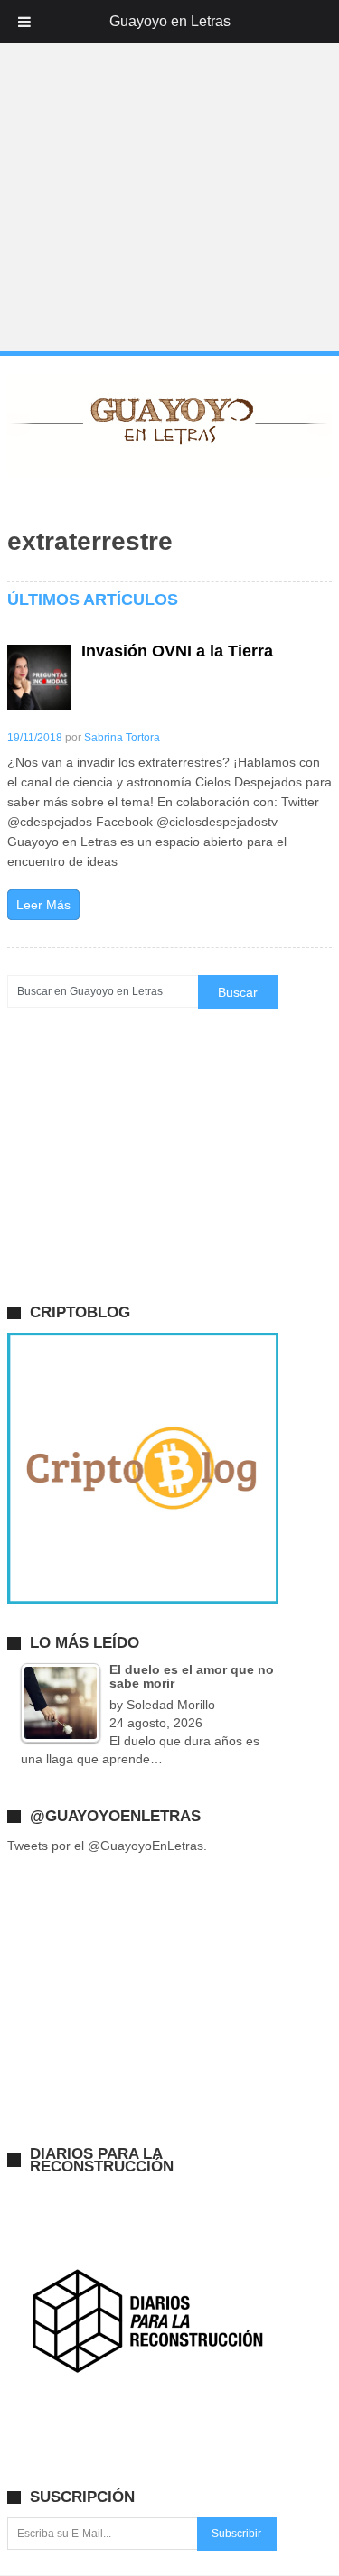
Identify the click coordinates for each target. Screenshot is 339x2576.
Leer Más (43, 905)
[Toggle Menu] (24, 22)
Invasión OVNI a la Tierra (177, 651)
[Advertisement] (169, 177)
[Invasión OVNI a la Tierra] (40, 677)
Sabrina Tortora (122, 738)
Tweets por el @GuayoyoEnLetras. (107, 1846)
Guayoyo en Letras (170, 21)
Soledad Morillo (171, 1705)
